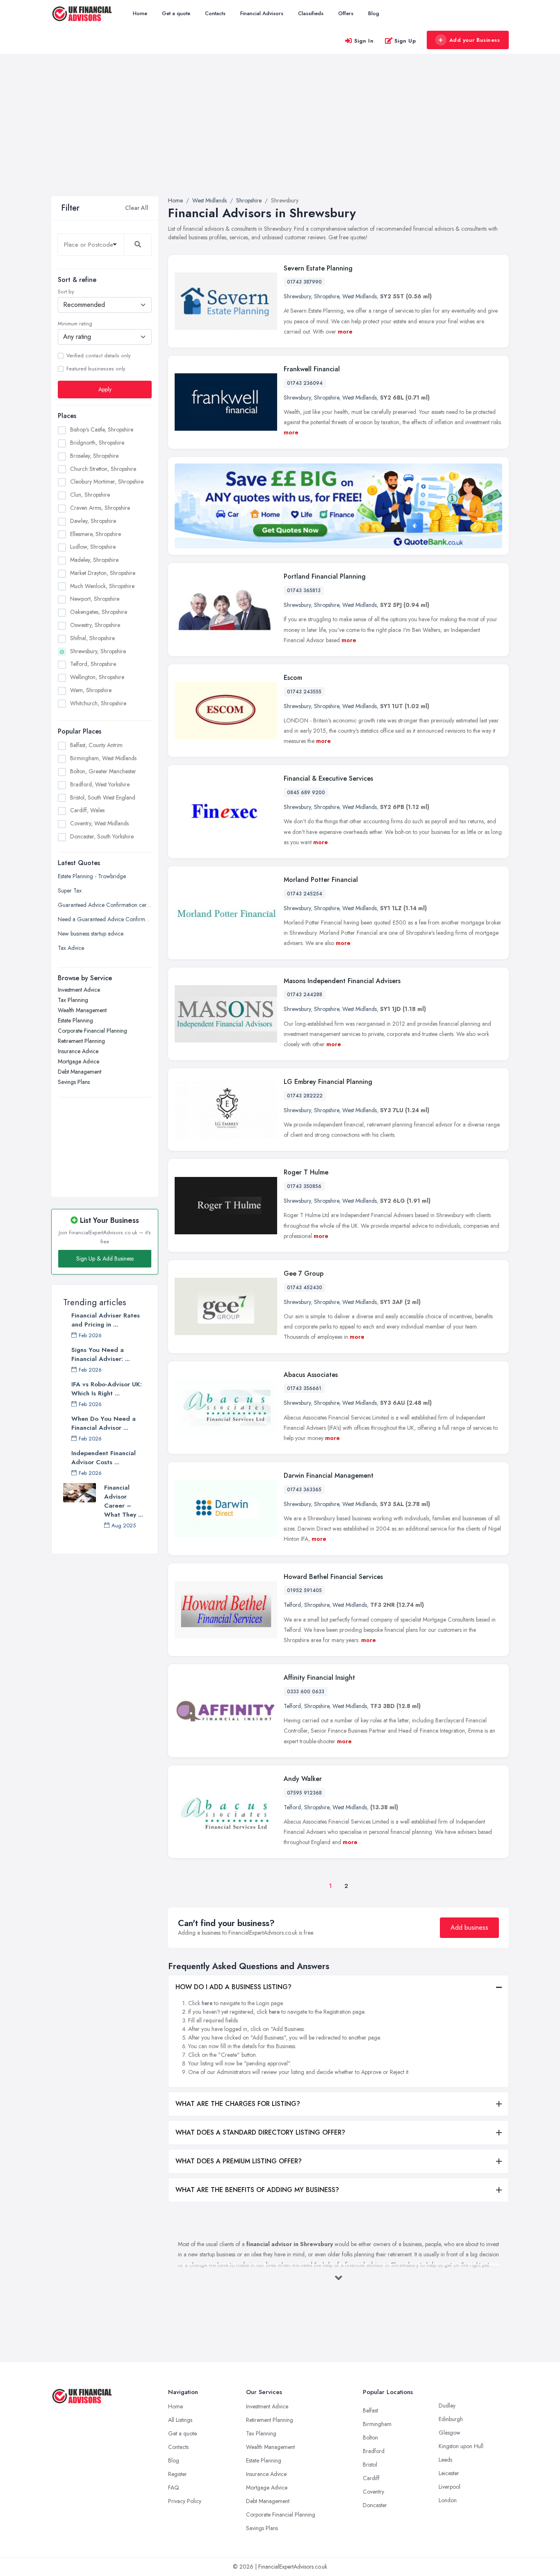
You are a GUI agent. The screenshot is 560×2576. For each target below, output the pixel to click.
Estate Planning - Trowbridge (92, 876)
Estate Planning (75, 1020)
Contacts (215, 13)
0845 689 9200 (306, 793)
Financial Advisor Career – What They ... (124, 1501)
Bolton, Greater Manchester (103, 771)
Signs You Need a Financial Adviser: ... (101, 1354)
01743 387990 (304, 282)
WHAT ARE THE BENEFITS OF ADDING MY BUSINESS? (257, 2190)
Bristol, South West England (103, 797)
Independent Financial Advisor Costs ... (104, 1458)
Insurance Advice (78, 1051)
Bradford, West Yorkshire (100, 784)
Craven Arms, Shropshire (100, 508)
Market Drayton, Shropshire (103, 573)
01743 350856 (304, 1186)
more (345, 332)
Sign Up (405, 41)
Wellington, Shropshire (97, 677)
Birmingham (377, 2424)
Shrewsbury (297, 296)
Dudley (447, 2406)
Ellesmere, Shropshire (96, 534)
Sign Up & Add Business (105, 1258)
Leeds (445, 2460)
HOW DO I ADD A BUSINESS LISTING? (233, 1987)
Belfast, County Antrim (96, 745)
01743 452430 (305, 1288)
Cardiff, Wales (87, 810)
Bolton (370, 2437)
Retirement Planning (81, 1041)
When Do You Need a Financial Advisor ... (104, 1423)
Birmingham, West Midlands (103, 758)
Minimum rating (75, 324)
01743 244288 (305, 995)
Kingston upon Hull (461, 2446)
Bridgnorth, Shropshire (97, 443)
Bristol (370, 2465)
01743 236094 (305, 383)
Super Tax (70, 890)
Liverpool (450, 2487)
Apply (105, 389)
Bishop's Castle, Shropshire (102, 429)
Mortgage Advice (79, 1061)
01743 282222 (305, 1096)
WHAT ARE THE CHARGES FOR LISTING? (238, 2104)
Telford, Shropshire (93, 664)
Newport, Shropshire (95, 599)
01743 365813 (304, 591)
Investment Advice (79, 990)
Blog (374, 13)
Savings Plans (74, 1082)
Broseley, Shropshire (94, 456)
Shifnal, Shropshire (92, 638)
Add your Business (475, 40)
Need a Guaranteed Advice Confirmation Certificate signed (105, 919)
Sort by (66, 292)
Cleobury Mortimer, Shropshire (107, 482)
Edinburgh (451, 2419)
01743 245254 (305, 894)
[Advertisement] (280, 135)
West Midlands (360, 296)
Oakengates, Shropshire (99, 612)
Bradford (374, 2451)
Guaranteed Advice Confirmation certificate (105, 905)
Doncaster (375, 2505)
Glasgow (450, 2433)
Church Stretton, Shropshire (103, 469)
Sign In (364, 41)
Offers (346, 13)
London (448, 2500)
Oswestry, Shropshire (95, 625)
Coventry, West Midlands (99, 823)
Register (178, 2474)
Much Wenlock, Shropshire (102, 586)
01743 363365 (304, 1490)
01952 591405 (304, 1590)
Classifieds (311, 13)
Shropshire (327, 296)
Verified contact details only (98, 356)
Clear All (137, 208)
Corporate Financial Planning (92, 1031)
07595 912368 (304, 1793)
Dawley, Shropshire (93, 521)
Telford (292, 1605)
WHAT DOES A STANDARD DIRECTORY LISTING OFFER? (260, 2132)
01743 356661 (304, 1388)
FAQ (174, 2487)
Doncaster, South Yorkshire (102, 836)
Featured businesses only (96, 369)
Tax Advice (71, 948)
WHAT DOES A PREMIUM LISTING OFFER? (239, 2161)
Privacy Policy (185, 2501)
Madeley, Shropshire (94, 560)
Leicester (449, 2473)
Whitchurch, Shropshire (98, 703)
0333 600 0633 (306, 1692)
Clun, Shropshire (90, 495)
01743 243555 (304, 692)
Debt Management (80, 1072)
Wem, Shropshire (91, 690)
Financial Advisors (262, 13)
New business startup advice (91, 934)
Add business (469, 1927)
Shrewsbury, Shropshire (98, 651)
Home (140, 13)
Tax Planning (73, 1000)
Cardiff (371, 2478)
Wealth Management (82, 1010)
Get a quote (176, 13)
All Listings (180, 2420)
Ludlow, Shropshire (93, 547)
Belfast (370, 2410)
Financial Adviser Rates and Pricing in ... (106, 1320)
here (207, 2003)
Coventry (373, 2492)
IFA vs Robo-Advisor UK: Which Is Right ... (107, 1389)
